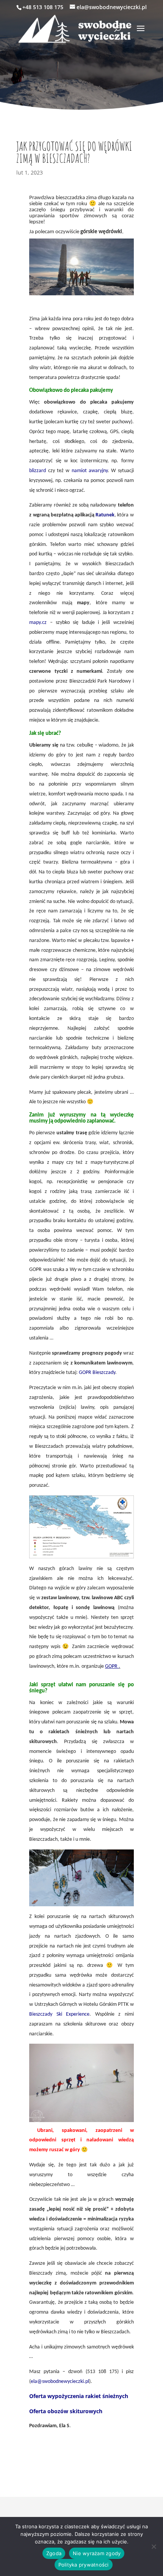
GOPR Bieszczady (97, 1373)
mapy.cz (38, 623)
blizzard (38, 471)
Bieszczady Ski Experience (59, 2014)
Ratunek (105, 515)
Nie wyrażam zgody (97, 2553)
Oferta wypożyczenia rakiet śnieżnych (79, 2396)
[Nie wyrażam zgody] (154, 2546)
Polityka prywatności (84, 2565)
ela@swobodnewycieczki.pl (60, 2382)
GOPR (112, 1666)
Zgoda (54, 2553)
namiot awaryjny (90, 471)
